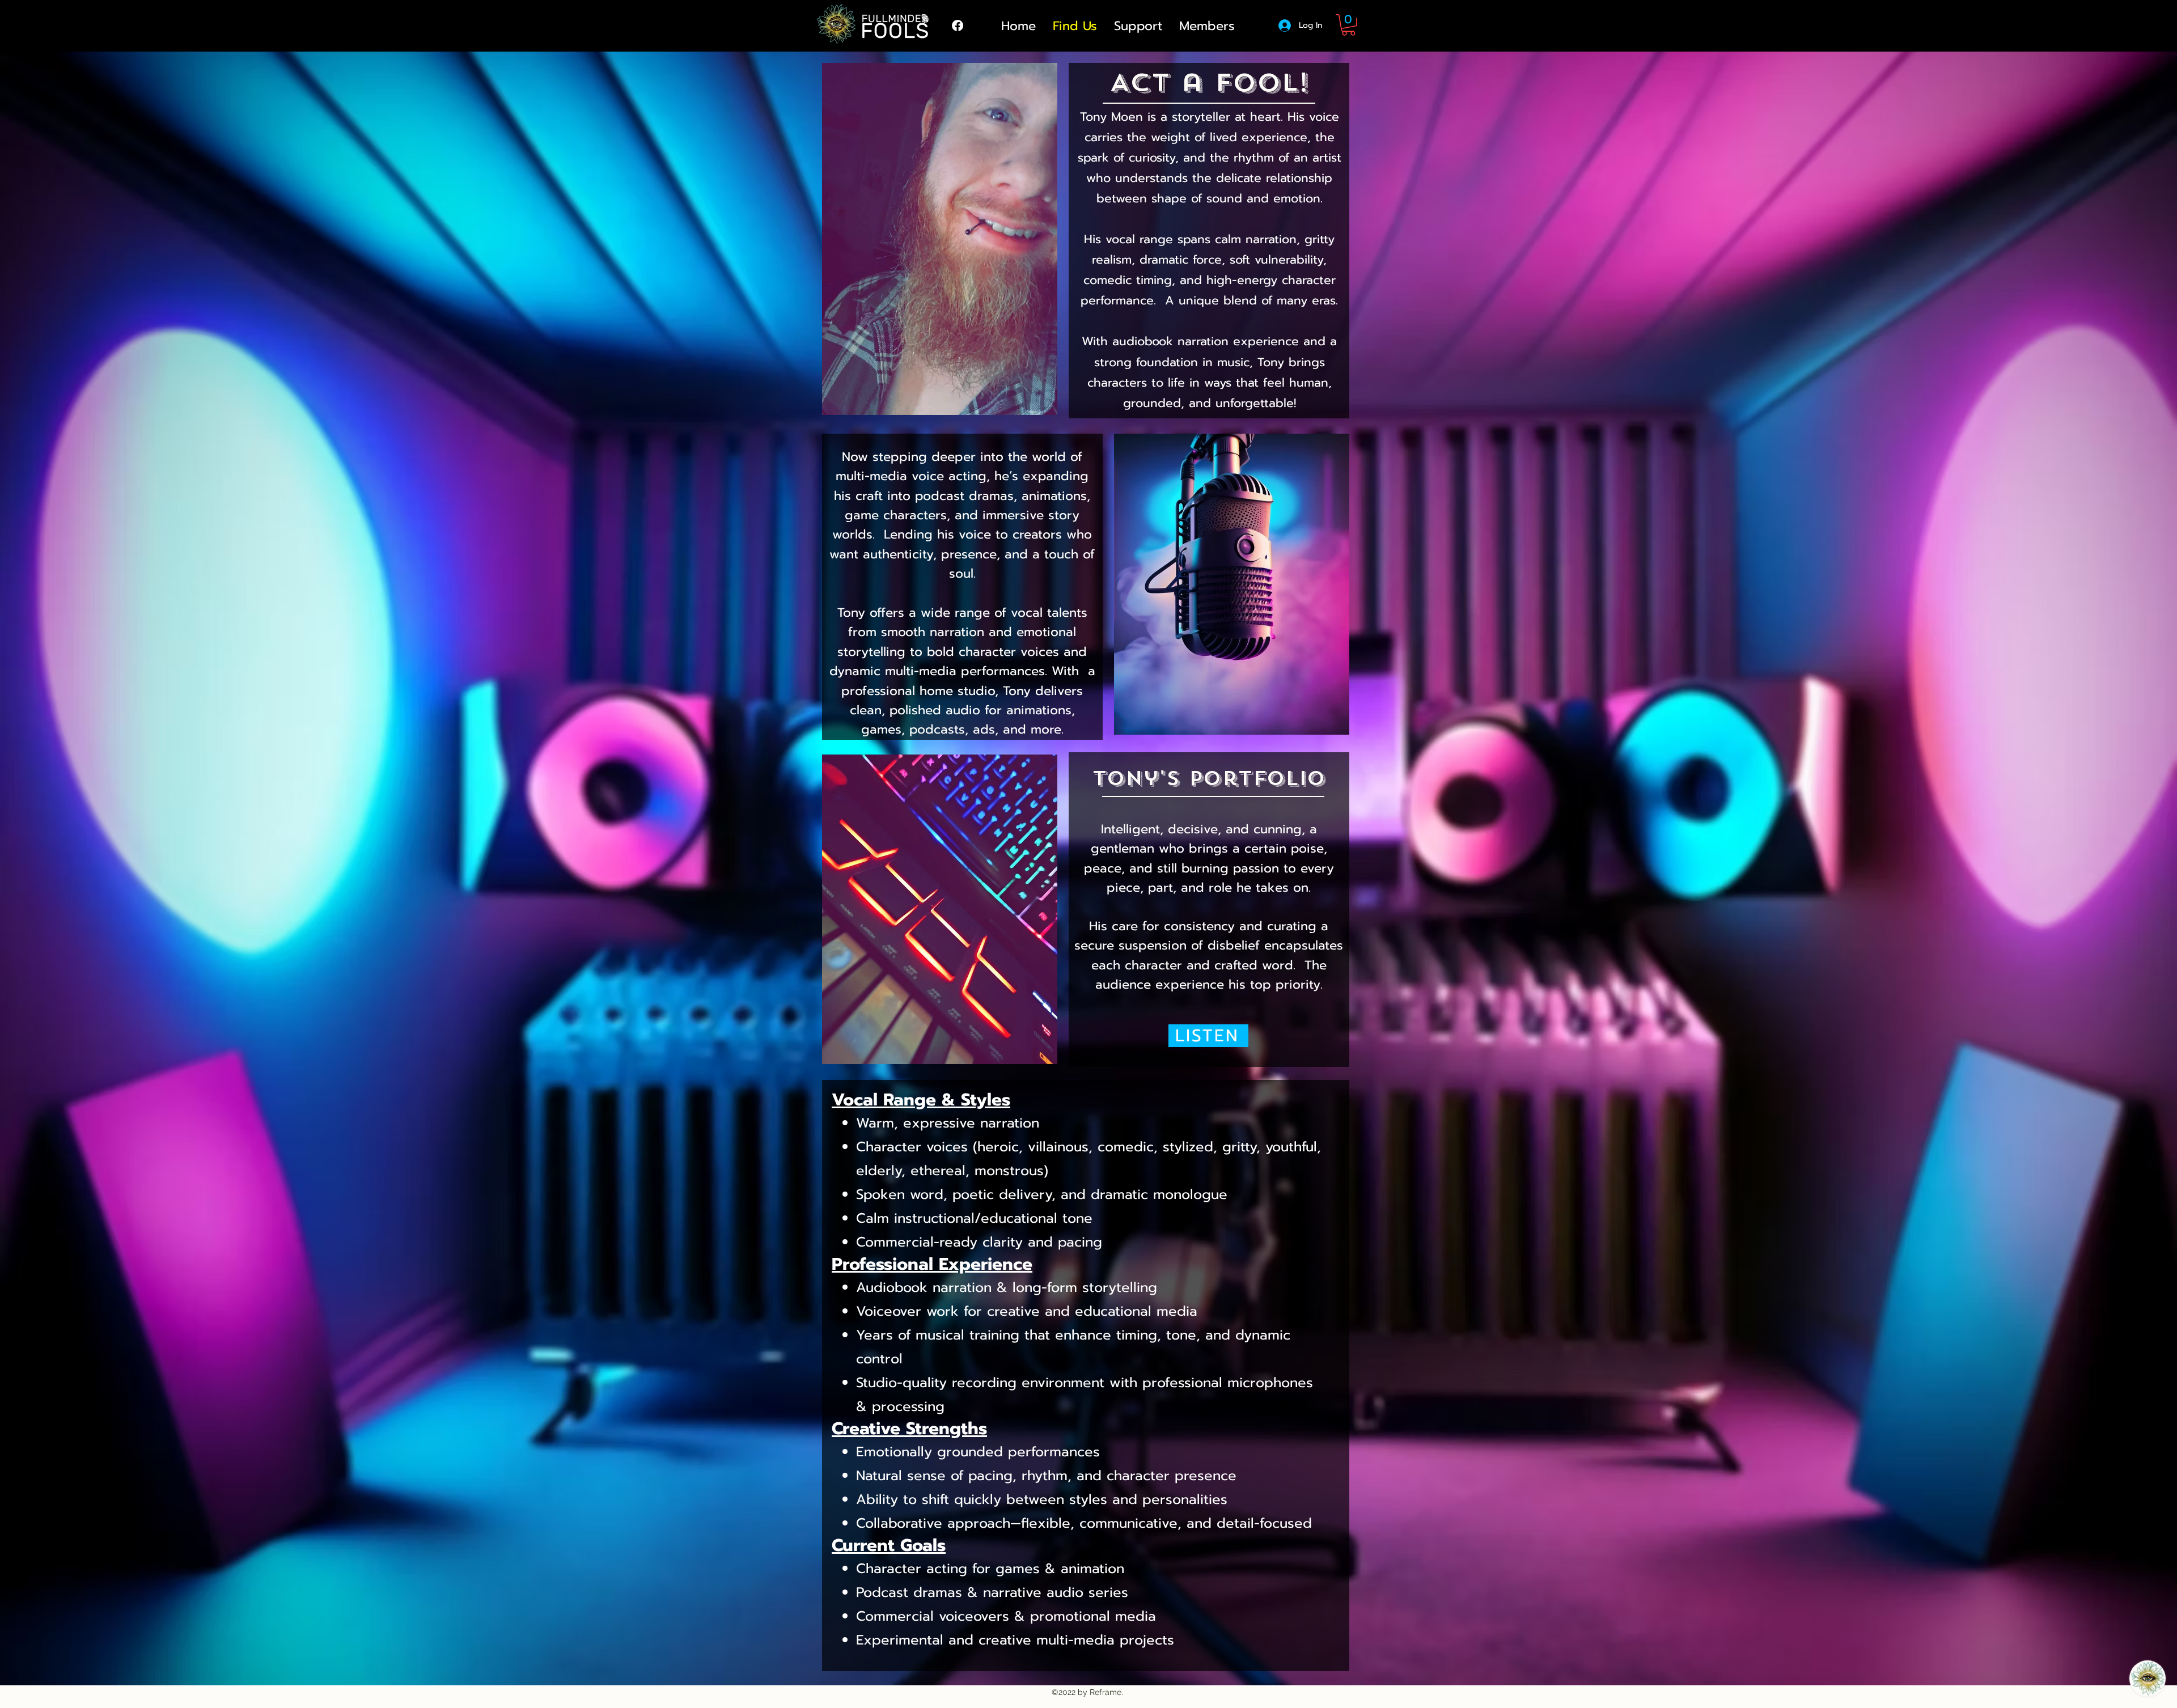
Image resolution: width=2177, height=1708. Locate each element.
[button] (1348, 25)
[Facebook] (958, 26)
